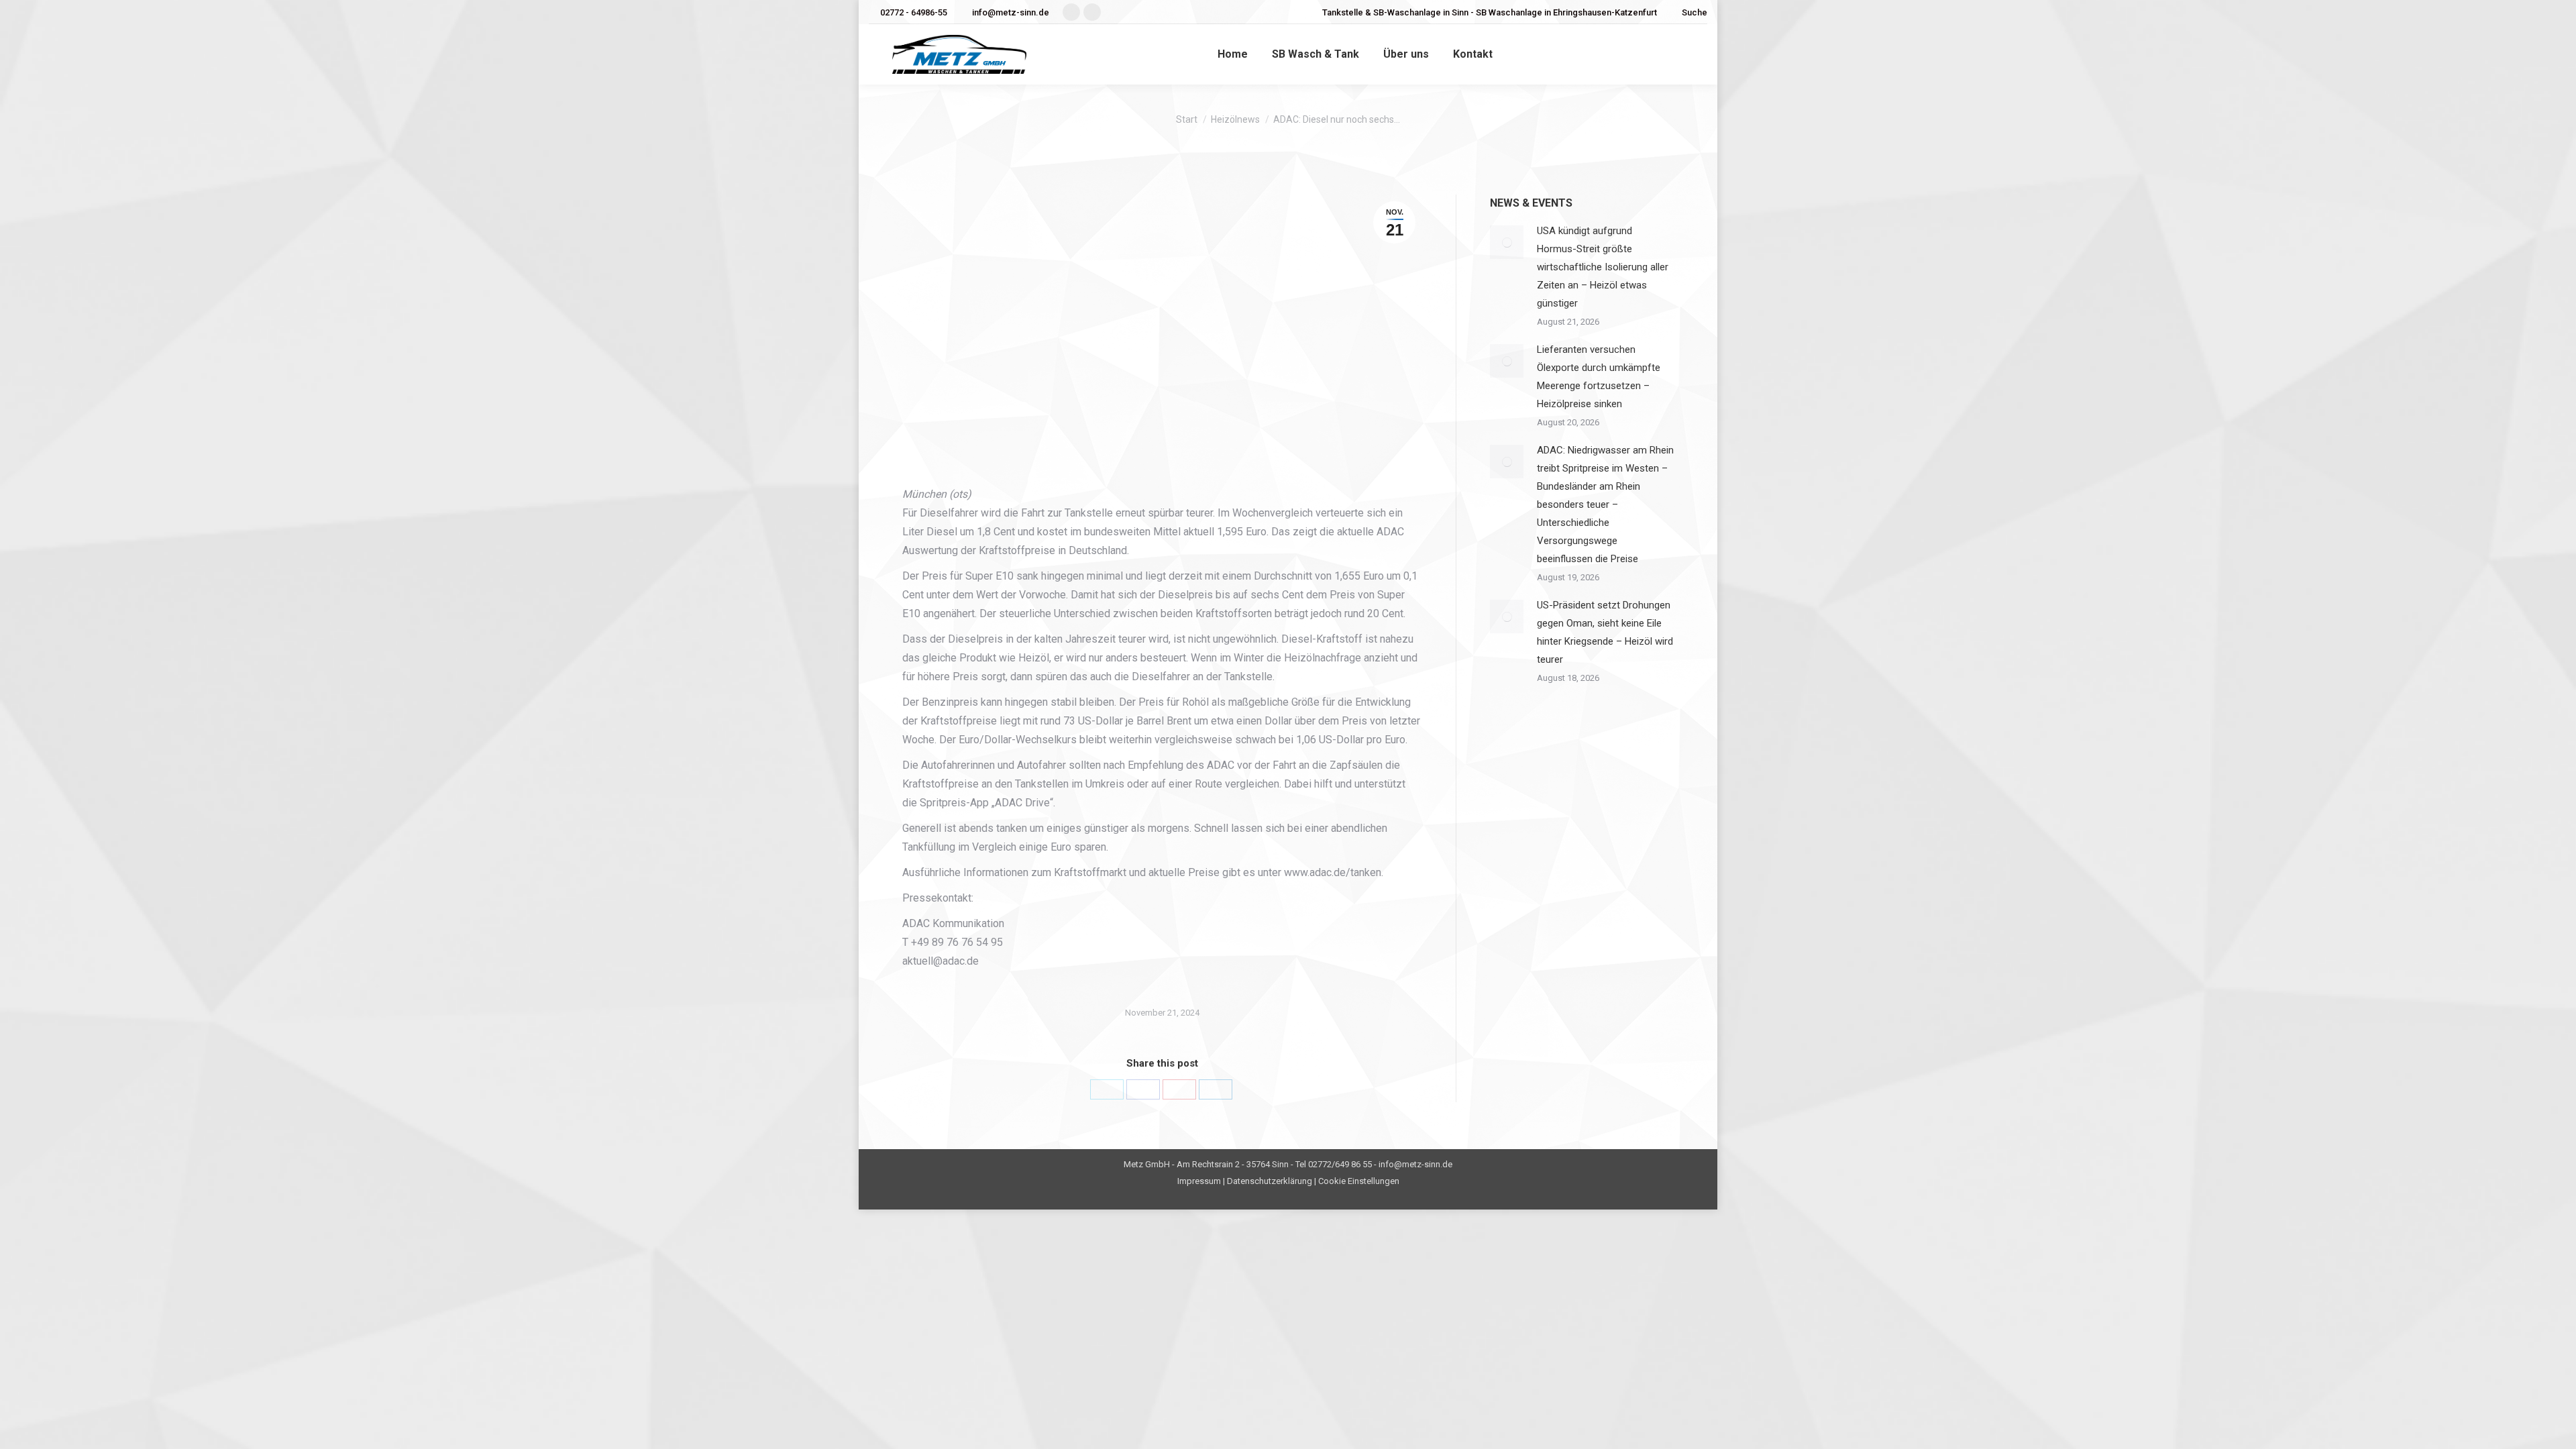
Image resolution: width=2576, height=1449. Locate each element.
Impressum (1199, 1181)
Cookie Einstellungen (1359, 1181)
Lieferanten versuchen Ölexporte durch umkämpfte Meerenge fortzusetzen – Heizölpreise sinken (1599, 377)
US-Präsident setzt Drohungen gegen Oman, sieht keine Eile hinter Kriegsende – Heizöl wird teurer (1605, 632)
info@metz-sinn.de (1011, 12)
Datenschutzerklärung (1270, 1181)
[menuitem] (1233, 54)
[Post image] (1507, 242)
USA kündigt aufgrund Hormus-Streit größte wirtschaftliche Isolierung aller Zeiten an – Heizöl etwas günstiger (1603, 267)
